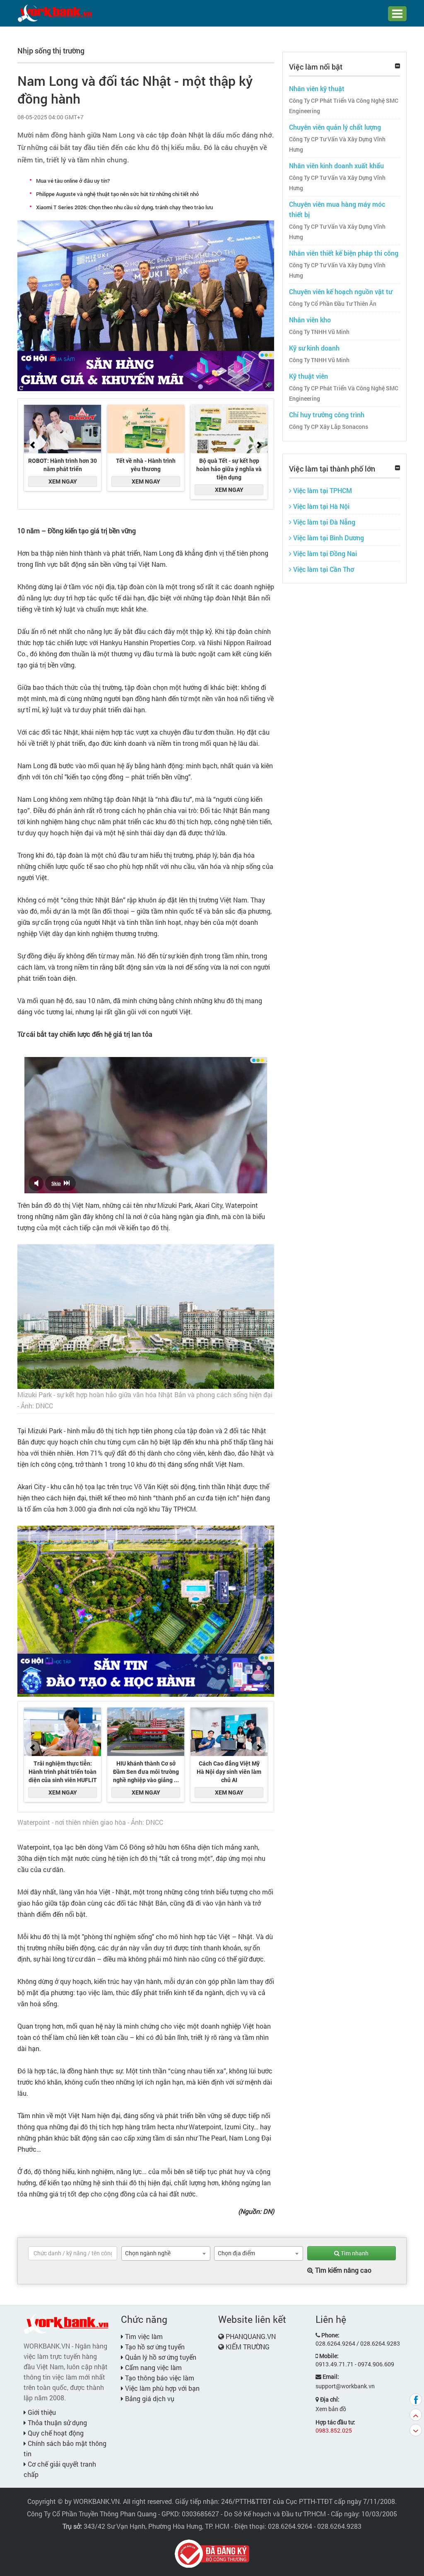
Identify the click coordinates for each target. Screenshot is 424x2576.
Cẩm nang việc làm (153, 2367)
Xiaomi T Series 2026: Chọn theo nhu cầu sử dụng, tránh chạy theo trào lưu (124, 207)
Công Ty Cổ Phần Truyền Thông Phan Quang (92, 2514)
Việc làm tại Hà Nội (320, 506)
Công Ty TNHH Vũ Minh (319, 332)
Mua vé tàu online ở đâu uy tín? (73, 181)
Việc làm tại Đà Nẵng (323, 522)
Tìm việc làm (143, 2336)
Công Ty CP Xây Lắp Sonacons (329, 427)
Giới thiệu (41, 2412)
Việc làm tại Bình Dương (328, 538)
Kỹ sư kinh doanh (314, 348)
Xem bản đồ (331, 2409)
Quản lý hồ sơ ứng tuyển (160, 2357)
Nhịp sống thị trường (51, 51)
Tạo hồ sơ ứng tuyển (154, 2347)
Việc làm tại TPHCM (322, 490)
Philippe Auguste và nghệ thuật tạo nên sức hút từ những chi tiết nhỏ (117, 194)
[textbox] (73, 2253)
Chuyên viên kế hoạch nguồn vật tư (341, 291)
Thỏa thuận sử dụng (57, 2422)
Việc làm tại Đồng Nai (324, 553)
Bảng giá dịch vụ (149, 2398)
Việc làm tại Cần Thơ (323, 569)
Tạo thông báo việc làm (159, 2378)
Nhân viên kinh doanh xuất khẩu (336, 166)
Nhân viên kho (310, 320)
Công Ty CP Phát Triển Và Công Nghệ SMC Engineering (344, 106)
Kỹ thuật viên (308, 376)
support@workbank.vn (345, 2386)
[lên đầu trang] (416, 2415)
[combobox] (166, 2253)
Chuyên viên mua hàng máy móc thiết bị (337, 209)
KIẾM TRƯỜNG (248, 2347)
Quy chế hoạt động (55, 2433)
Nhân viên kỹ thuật (317, 88)
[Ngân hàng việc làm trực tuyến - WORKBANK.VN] (55, 13)
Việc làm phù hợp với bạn (161, 2388)
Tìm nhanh (354, 2253)
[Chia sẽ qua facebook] (416, 2399)
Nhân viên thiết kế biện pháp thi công (344, 253)
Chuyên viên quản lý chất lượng (335, 127)
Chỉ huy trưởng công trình (327, 415)
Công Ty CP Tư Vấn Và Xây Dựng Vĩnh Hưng (337, 144)
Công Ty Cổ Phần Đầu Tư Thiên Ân (333, 304)
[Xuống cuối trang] (416, 2430)
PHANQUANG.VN (251, 2336)
